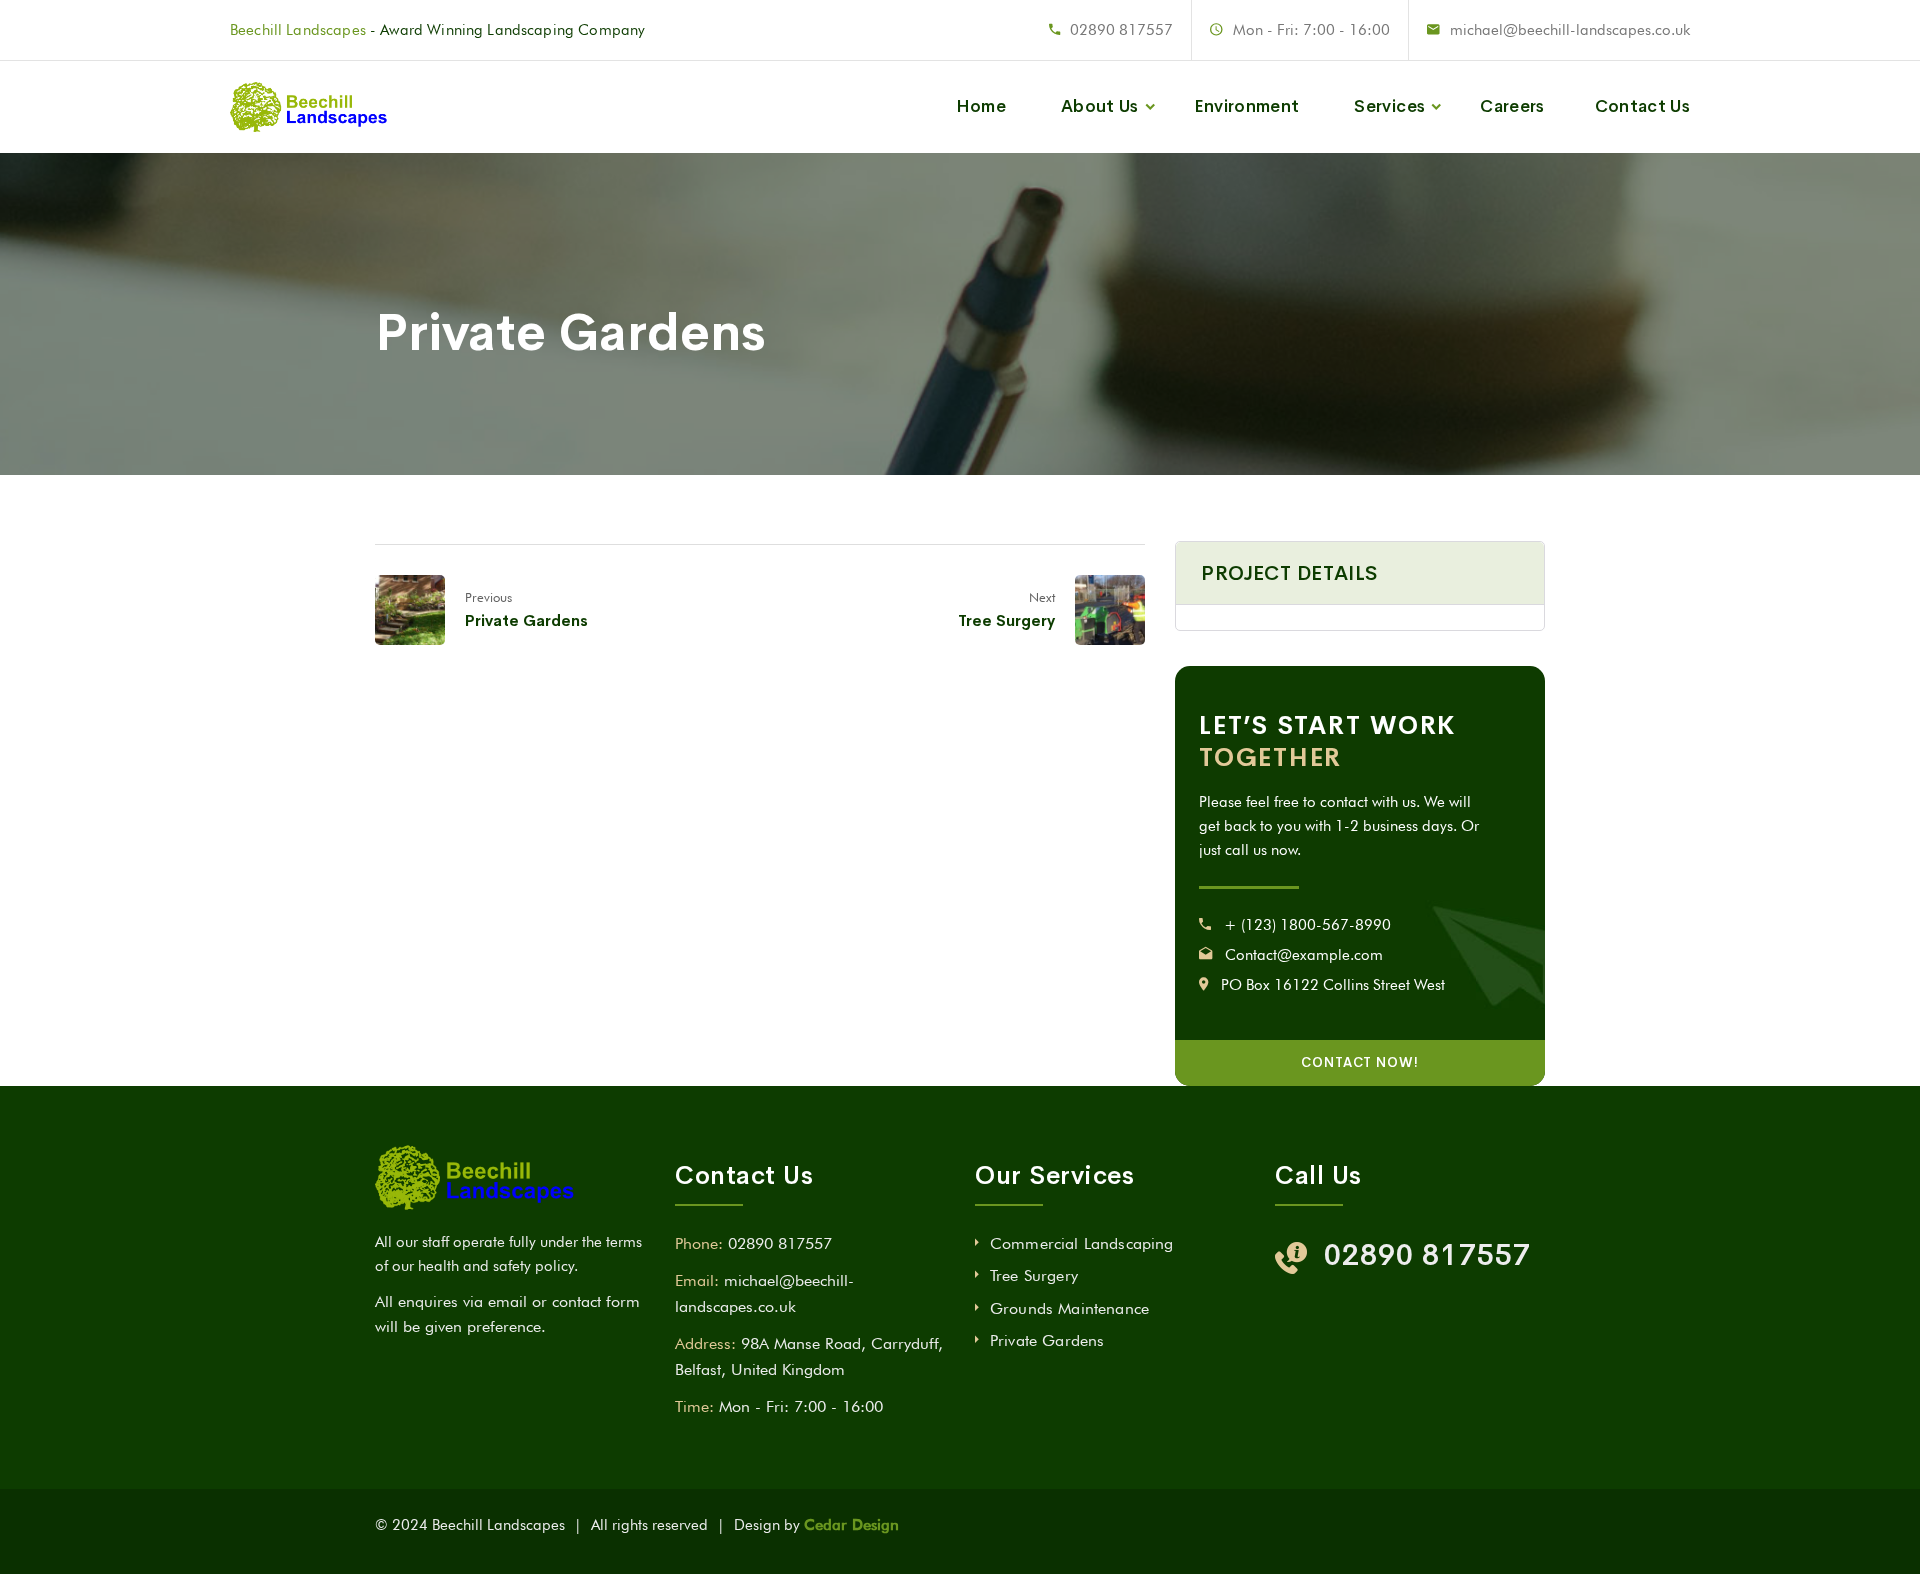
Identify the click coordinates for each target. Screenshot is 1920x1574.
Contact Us (1642, 106)
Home (981, 106)
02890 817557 (1121, 30)
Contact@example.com (1304, 955)
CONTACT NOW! (1360, 1062)
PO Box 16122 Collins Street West (1333, 985)
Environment (1247, 106)
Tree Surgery (1006, 620)
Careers (1512, 106)
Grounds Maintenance (1069, 1308)
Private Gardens (526, 620)
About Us (1100, 106)
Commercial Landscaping (1082, 1243)
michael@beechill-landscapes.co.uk (1570, 30)
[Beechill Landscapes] (312, 106)
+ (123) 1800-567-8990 (1307, 925)
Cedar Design (851, 1525)
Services (1389, 106)
